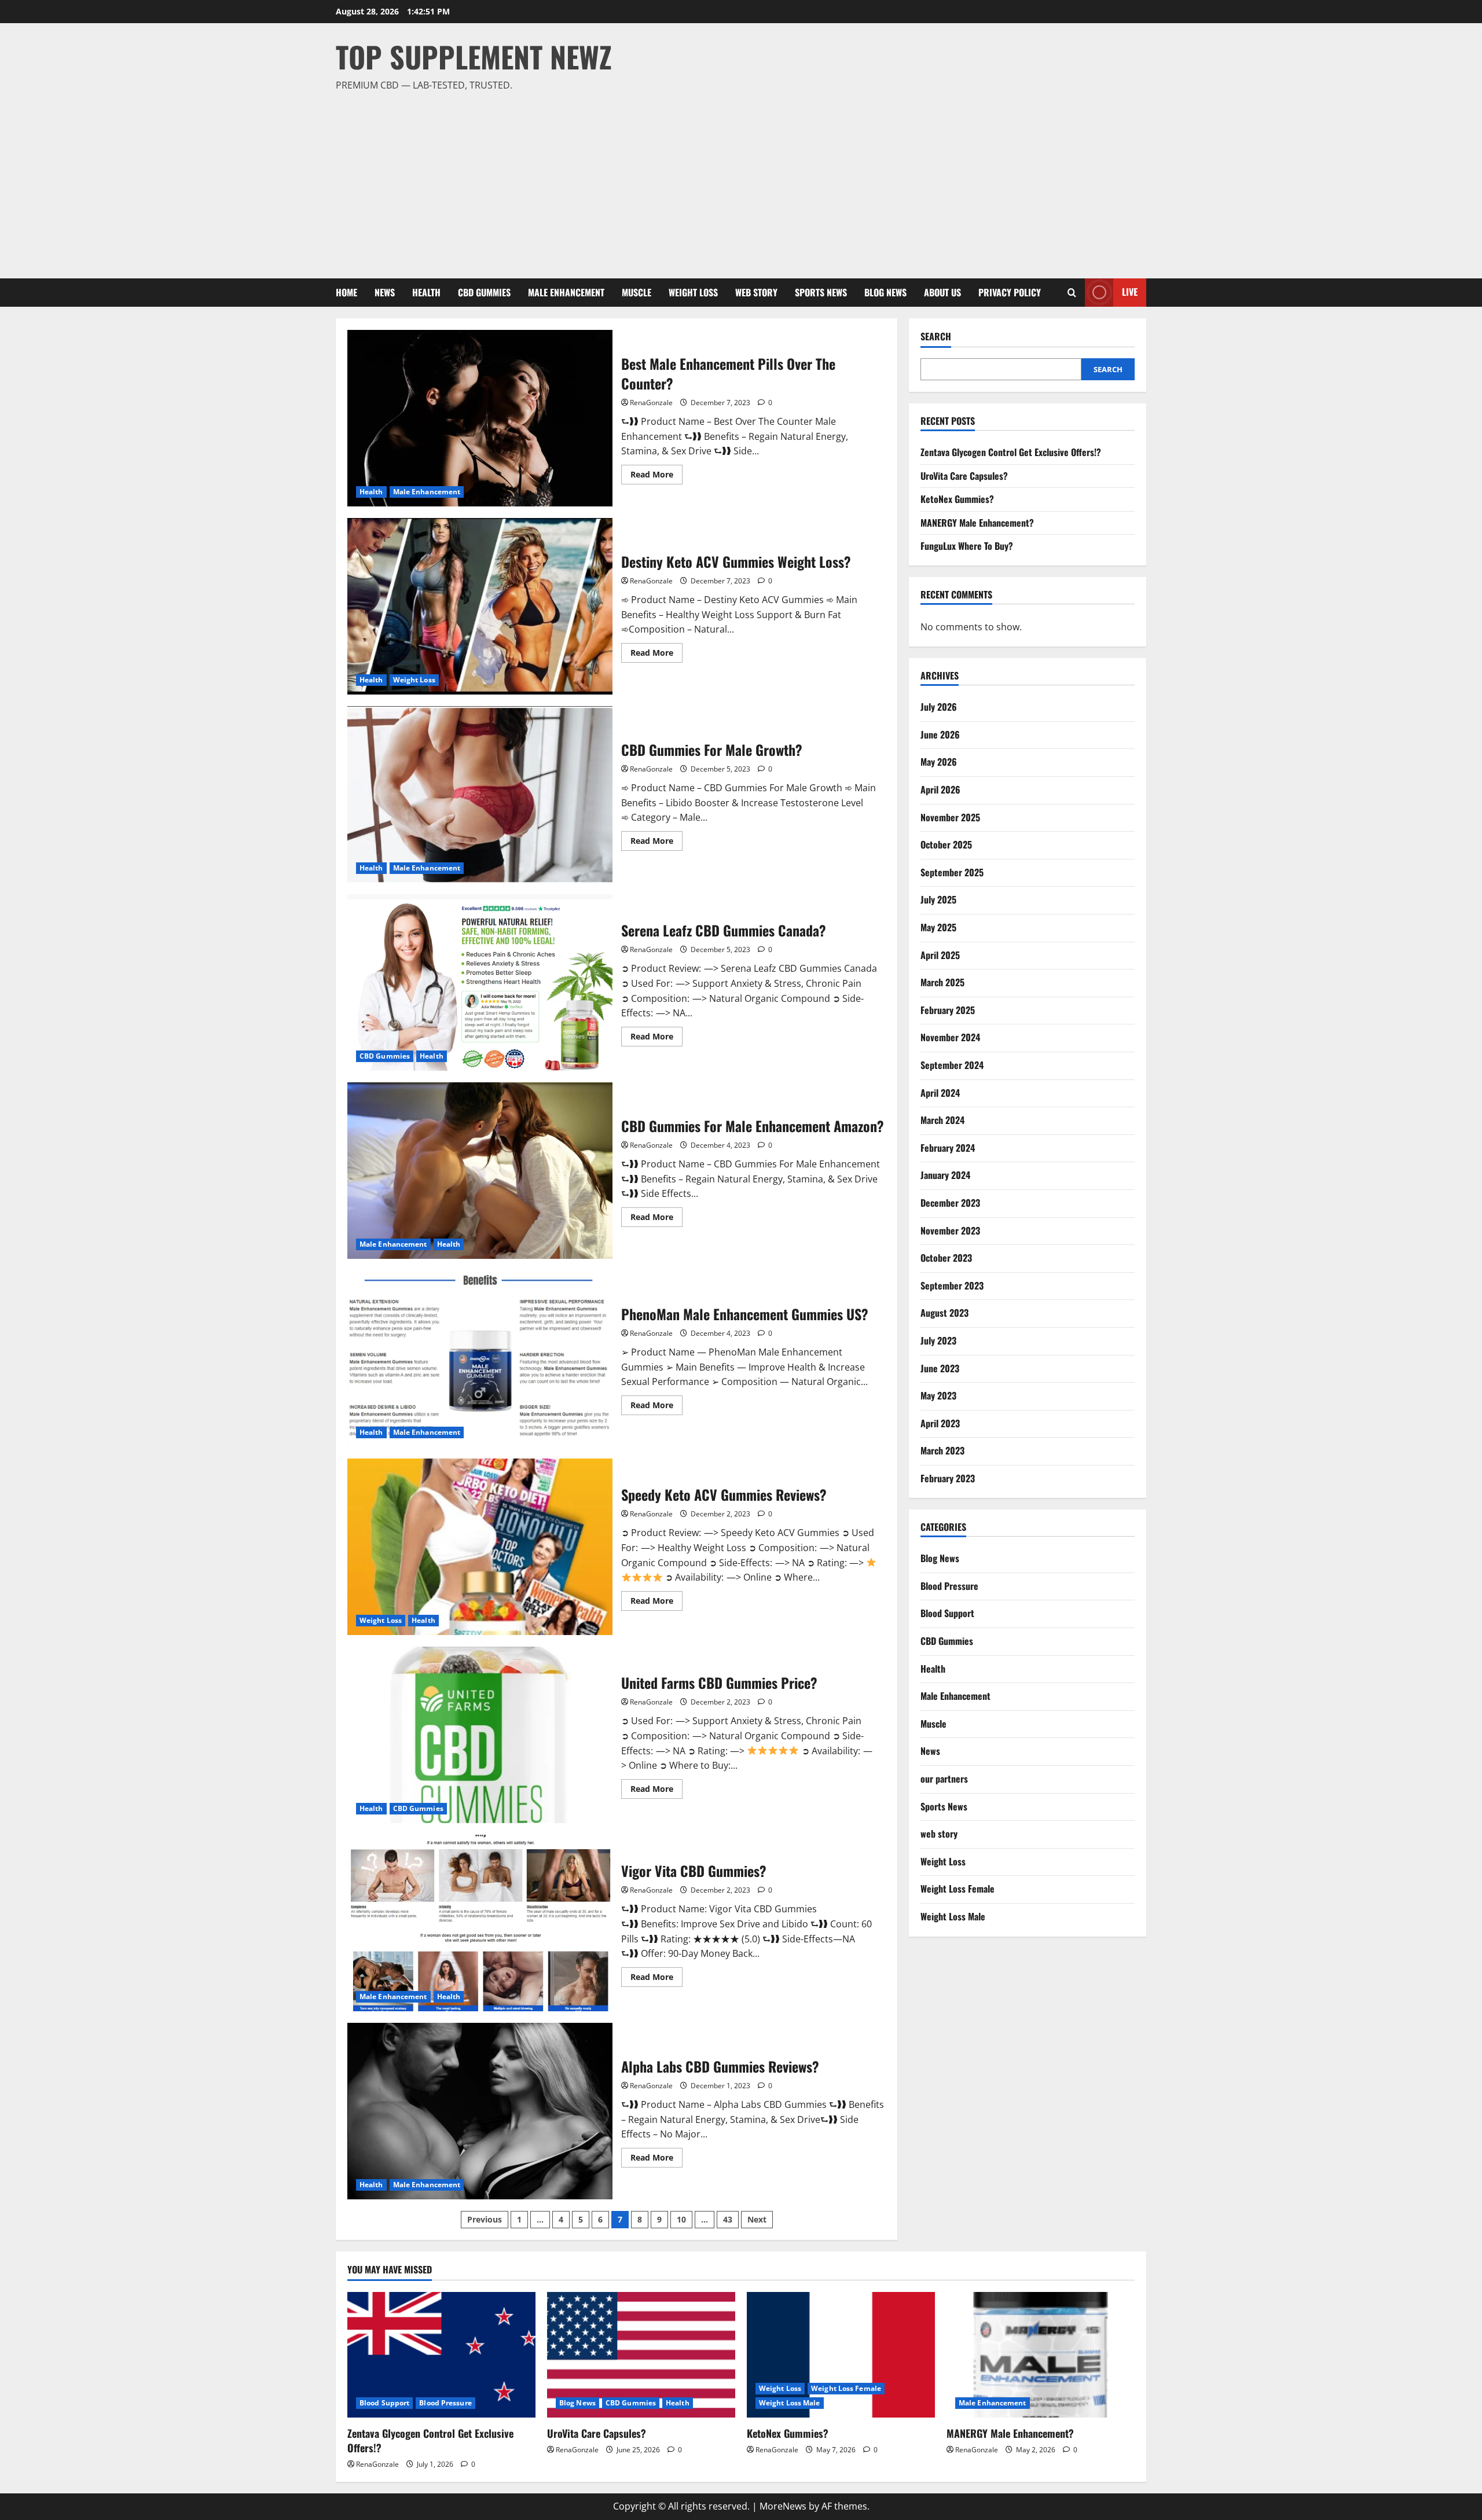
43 (728, 2219)
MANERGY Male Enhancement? (977, 523)
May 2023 (938, 1395)
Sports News (821, 292)
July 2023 (938, 1340)
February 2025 (948, 1010)
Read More (656, 476)
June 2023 (940, 1368)
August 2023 (944, 1313)
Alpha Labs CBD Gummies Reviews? (480, 2111)
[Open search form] (1072, 293)
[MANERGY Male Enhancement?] (1041, 2355)
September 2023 (952, 1285)
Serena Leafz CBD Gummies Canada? (480, 982)
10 (681, 2219)
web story (756, 292)
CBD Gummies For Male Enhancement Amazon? (480, 1171)
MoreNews (783, 2506)
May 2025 (938, 927)
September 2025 (952, 872)
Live (1130, 292)
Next (757, 2219)
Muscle (637, 292)
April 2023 (940, 1423)
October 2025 (946, 844)
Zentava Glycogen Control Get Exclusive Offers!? (1011, 452)
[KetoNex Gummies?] (841, 2355)
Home (346, 292)
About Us (942, 292)
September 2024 (952, 1065)
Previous (485, 2219)
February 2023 (948, 1478)
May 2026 (939, 762)
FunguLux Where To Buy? (967, 546)
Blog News (885, 292)
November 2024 (950, 1037)
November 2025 (950, 817)
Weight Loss (693, 292)
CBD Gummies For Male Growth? (480, 794)
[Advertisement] (738, 180)
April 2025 (940, 954)
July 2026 (939, 707)
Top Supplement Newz (474, 56)
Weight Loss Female (958, 1889)
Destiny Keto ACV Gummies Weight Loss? (480, 606)
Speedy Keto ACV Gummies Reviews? (480, 1547)
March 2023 (942, 1450)
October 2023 (946, 1258)
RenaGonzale (651, 403)
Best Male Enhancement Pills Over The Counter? (480, 418)
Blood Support (947, 1613)
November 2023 (950, 1230)
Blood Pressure (949, 1586)
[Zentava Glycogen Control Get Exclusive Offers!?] (441, 2355)
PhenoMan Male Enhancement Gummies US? (480, 1359)
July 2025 (938, 899)
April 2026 (940, 789)
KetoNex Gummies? (957, 499)
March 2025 (942, 982)
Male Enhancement (566, 292)
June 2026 (940, 734)
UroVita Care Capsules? (964, 475)
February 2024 (948, 1148)
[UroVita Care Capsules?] (641, 2355)
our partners (944, 1779)
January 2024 (945, 1175)
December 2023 (950, 1203)
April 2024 (940, 1092)
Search (936, 337)
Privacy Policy (1010, 292)
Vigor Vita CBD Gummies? (480, 1923)
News (385, 292)
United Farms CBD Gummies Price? (480, 1735)
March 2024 (942, 1120)
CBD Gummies (484, 292)
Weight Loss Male (953, 1916)
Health (426, 292)
